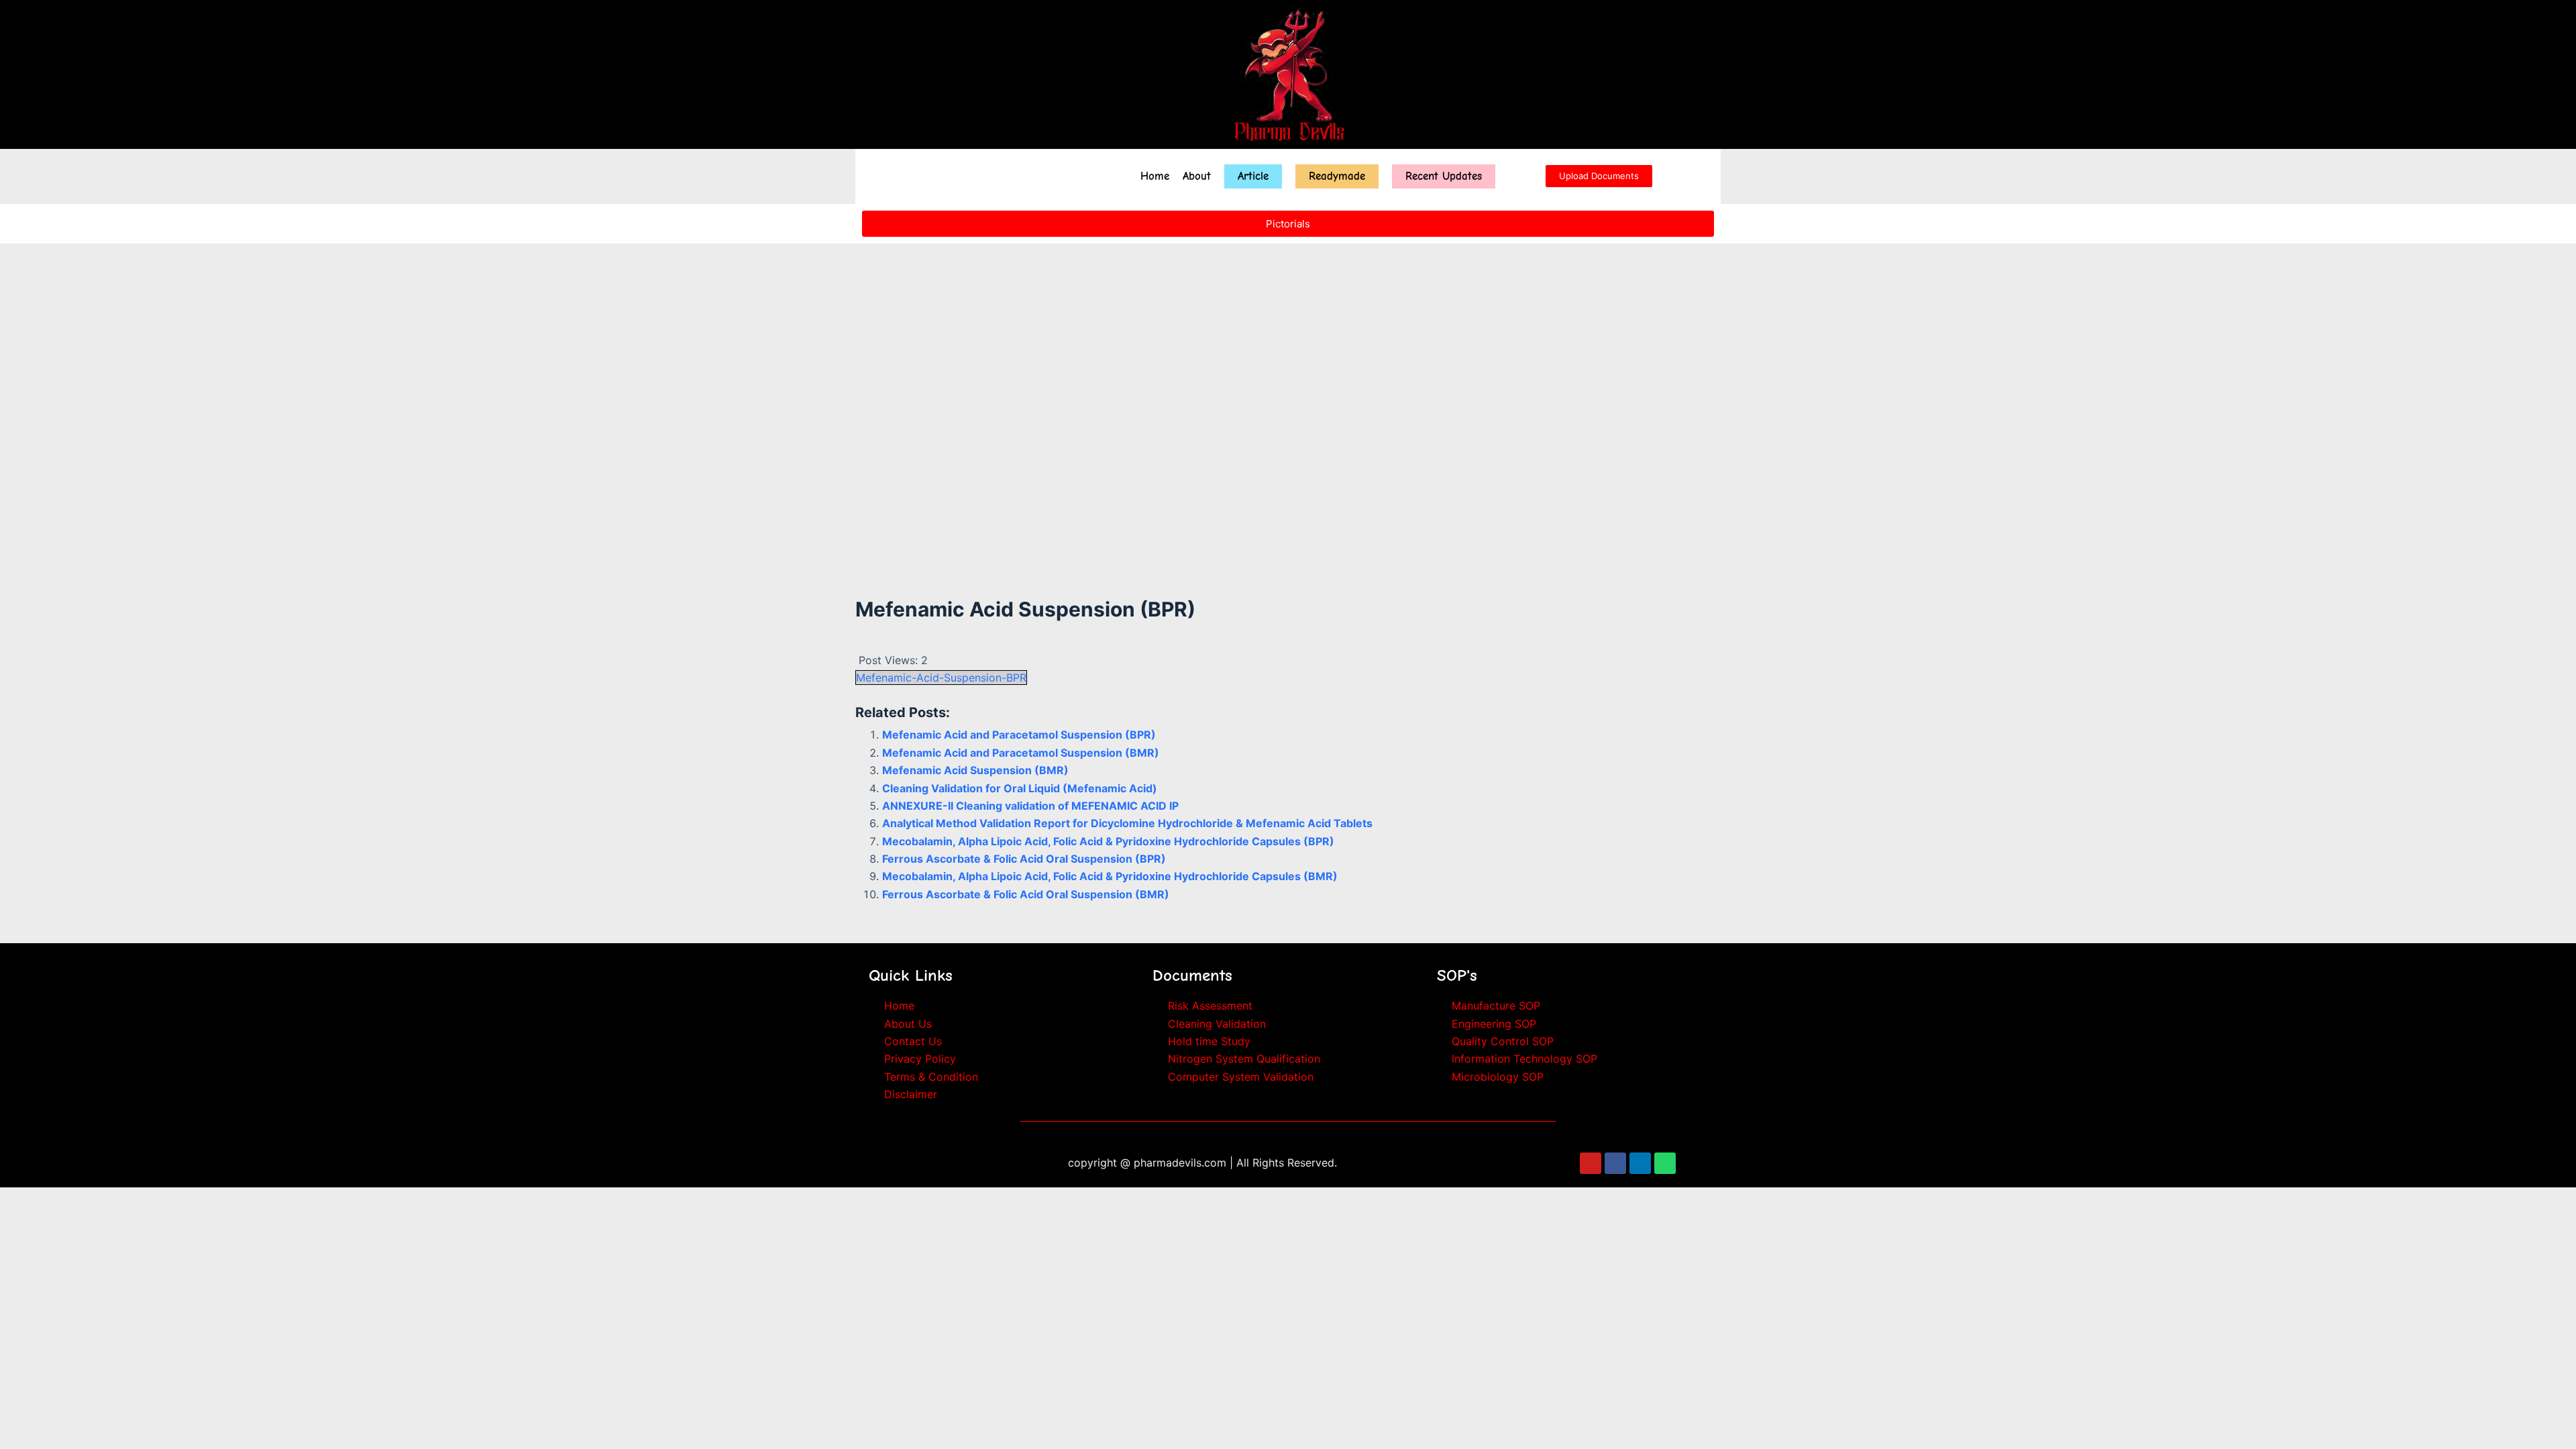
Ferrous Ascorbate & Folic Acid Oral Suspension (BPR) (1024, 859)
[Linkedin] (1640, 1163)
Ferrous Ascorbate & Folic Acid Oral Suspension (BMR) (1026, 894)
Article (1253, 176)
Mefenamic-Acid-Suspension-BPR (941, 678)
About (1197, 176)
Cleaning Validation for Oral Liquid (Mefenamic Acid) (1020, 788)
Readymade (1337, 176)
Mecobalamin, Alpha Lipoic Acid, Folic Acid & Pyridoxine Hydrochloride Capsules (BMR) (1110, 876)
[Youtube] (1591, 1163)
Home (1155, 176)
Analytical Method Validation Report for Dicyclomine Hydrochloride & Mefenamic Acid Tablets (1127, 823)
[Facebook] (1615, 1163)
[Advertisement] (1288, 455)
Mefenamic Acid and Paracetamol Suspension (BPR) (1019, 735)
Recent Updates (1444, 176)
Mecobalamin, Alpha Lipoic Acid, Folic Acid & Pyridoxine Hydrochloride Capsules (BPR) (1108, 841)
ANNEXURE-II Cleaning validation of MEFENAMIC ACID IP (1030, 806)
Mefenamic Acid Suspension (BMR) (975, 770)
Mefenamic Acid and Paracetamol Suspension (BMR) (1021, 753)
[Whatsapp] (1665, 1163)
